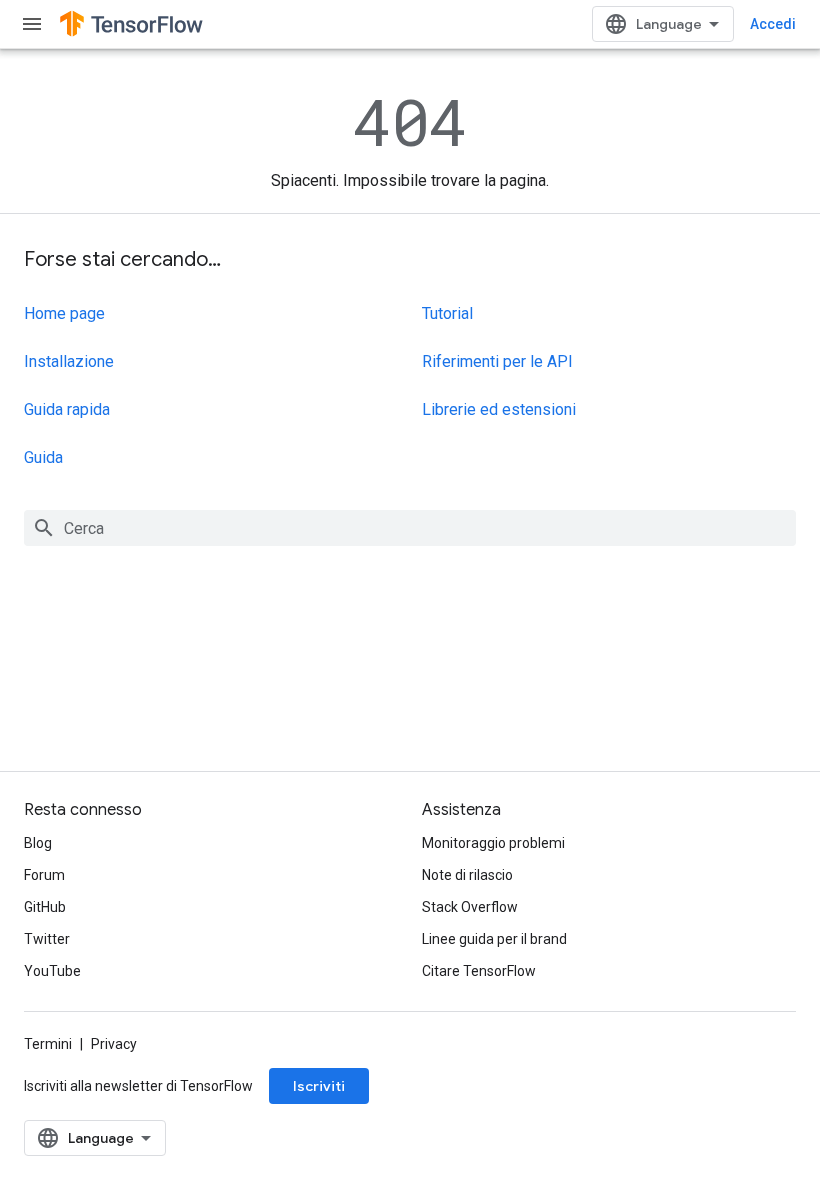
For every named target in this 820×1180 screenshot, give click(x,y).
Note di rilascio (467, 875)
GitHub (45, 907)
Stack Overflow (470, 907)
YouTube (52, 971)
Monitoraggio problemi (493, 843)
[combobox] (410, 528)
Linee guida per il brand (494, 939)
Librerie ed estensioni (499, 409)
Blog (38, 843)
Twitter (47, 939)
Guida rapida (67, 409)
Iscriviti (319, 1086)
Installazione (69, 361)
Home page (64, 313)
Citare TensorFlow (479, 971)
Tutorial (447, 313)
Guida (43, 457)
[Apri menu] (32, 24)
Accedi (773, 24)
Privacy (114, 1044)
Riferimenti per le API (497, 361)
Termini (48, 1044)
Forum (44, 875)
